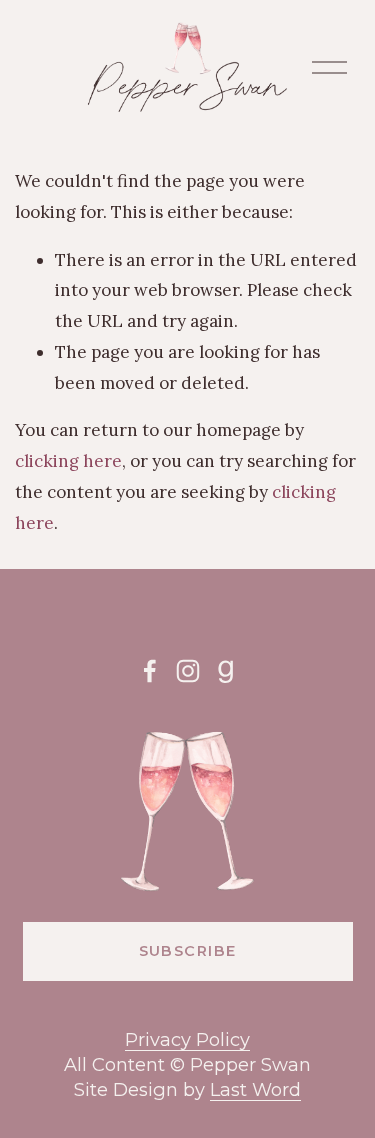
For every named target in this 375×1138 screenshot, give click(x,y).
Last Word (255, 1089)
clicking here (68, 461)
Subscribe (188, 951)
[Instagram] (188, 671)
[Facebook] (150, 671)
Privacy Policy (187, 1039)
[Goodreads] (226, 671)
